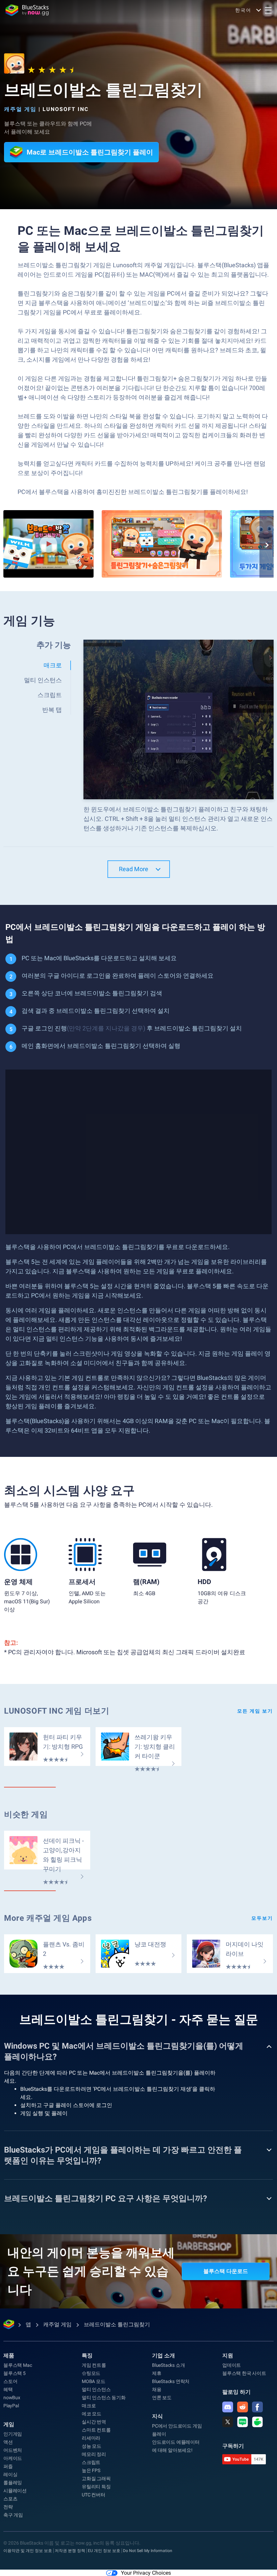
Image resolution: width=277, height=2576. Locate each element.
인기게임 (13, 2434)
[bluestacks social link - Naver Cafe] (257, 2422)
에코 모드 (92, 2414)
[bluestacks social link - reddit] (243, 2407)
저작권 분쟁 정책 (70, 2551)
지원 (228, 2356)
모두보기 (262, 1918)
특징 (87, 2356)
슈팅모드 (91, 2373)
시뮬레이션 (15, 2491)
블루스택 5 (15, 2373)
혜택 (8, 2389)
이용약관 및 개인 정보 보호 (28, 2551)
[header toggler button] (268, 10)
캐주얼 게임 (20, 109)
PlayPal (11, 2406)
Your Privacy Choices (146, 2573)
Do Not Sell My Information (148, 2551)
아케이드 (13, 2458)
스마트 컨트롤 (96, 2430)
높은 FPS (91, 2470)
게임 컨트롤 (94, 2365)
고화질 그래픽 (96, 2478)
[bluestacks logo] (27, 10)
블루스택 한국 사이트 (244, 2373)
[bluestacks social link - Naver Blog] (243, 2422)
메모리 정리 (94, 2454)
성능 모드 (92, 2446)
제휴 (157, 2373)
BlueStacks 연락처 (171, 2381)
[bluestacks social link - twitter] (228, 2422)
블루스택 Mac (18, 2365)
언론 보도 (162, 2398)
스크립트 (91, 2462)
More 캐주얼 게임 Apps (48, 1918)
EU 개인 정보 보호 (104, 2551)
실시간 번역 (94, 2422)
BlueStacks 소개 (168, 2365)
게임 (9, 2424)
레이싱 (10, 2474)
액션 (8, 2442)
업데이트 (232, 2365)
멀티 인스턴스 (96, 2389)
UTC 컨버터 (94, 2495)
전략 (8, 2507)
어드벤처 (13, 2450)
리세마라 (91, 2438)
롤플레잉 (13, 2483)
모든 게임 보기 (255, 1711)
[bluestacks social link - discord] (228, 2407)
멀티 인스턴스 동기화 (104, 2398)
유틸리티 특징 (96, 2487)
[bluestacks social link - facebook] (257, 2407)
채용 (157, 2389)
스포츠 (10, 2499)
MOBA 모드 (94, 2381)
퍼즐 (8, 2466)
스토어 (10, 2381)
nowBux (12, 2398)
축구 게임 (13, 2515)
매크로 (89, 2406)
